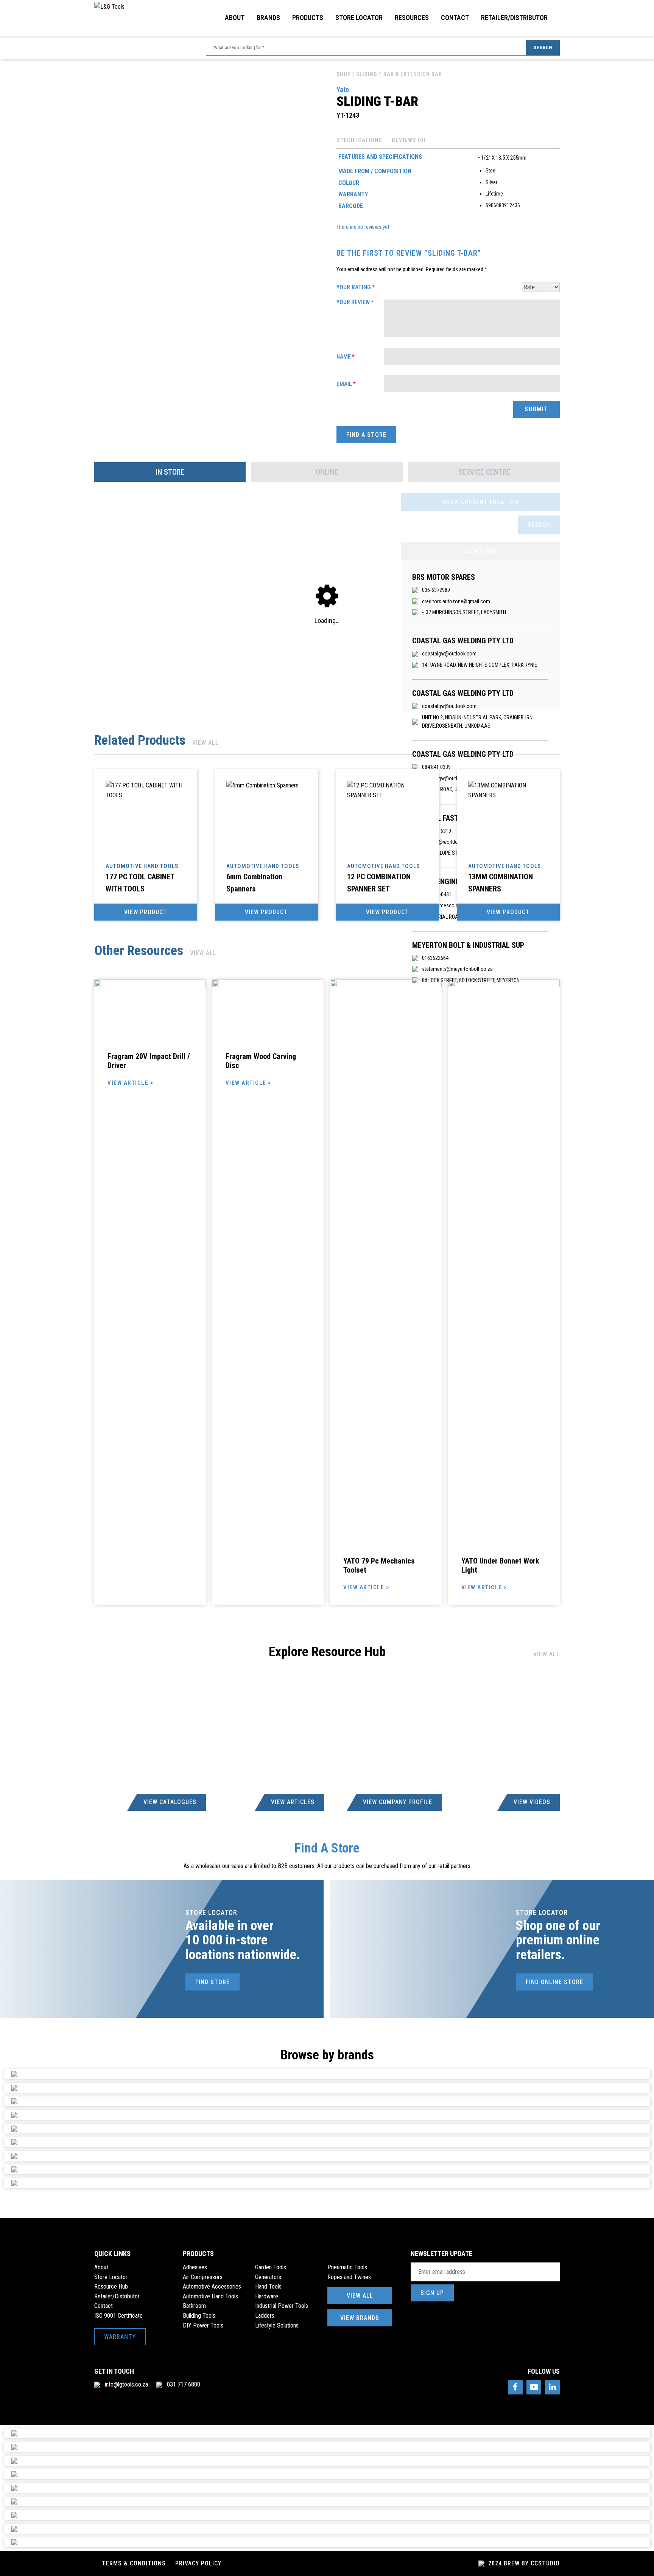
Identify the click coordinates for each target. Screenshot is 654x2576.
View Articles (293, 1802)
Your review (355, 302)
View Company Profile (398, 1802)
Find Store (213, 1982)
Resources (412, 18)
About (235, 18)
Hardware (267, 2296)
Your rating (356, 287)
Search (543, 47)
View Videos (532, 1802)
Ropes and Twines (349, 2277)
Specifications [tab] (359, 140)
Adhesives (195, 2267)
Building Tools (199, 2316)
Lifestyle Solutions (277, 2325)
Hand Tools (268, 2286)
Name (346, 357)
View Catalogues (170, 1802)
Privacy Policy (198, 2563)
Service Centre (484, 472)
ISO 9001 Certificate (118, 2316)
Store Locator (359, 18)
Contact (455, 18)
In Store (170, 472)
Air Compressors (203, 2277)
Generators (268, 2277)
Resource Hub (111, 2286)
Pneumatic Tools (347, 2267)
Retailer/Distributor (514, 18)
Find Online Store (554, 1982)
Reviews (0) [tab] (409, 140)
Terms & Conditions (134, 2563)
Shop (344, 74)
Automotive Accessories (212, 2286)
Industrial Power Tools (282, 2306)
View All (206, 743)
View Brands (360, 2318)
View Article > (130, 1083)
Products (308, 18)
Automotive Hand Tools (210, 2296)
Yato (343, 89)
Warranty (120, 2337)
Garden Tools (271, 2267)
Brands (268, 18)
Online (327, 472)
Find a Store (366, 435)
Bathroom (194, 2306)
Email (346, 384)
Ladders (265, 2316)
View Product (146, 912)
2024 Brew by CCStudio (523, 2563)
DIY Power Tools (203, 2325)
